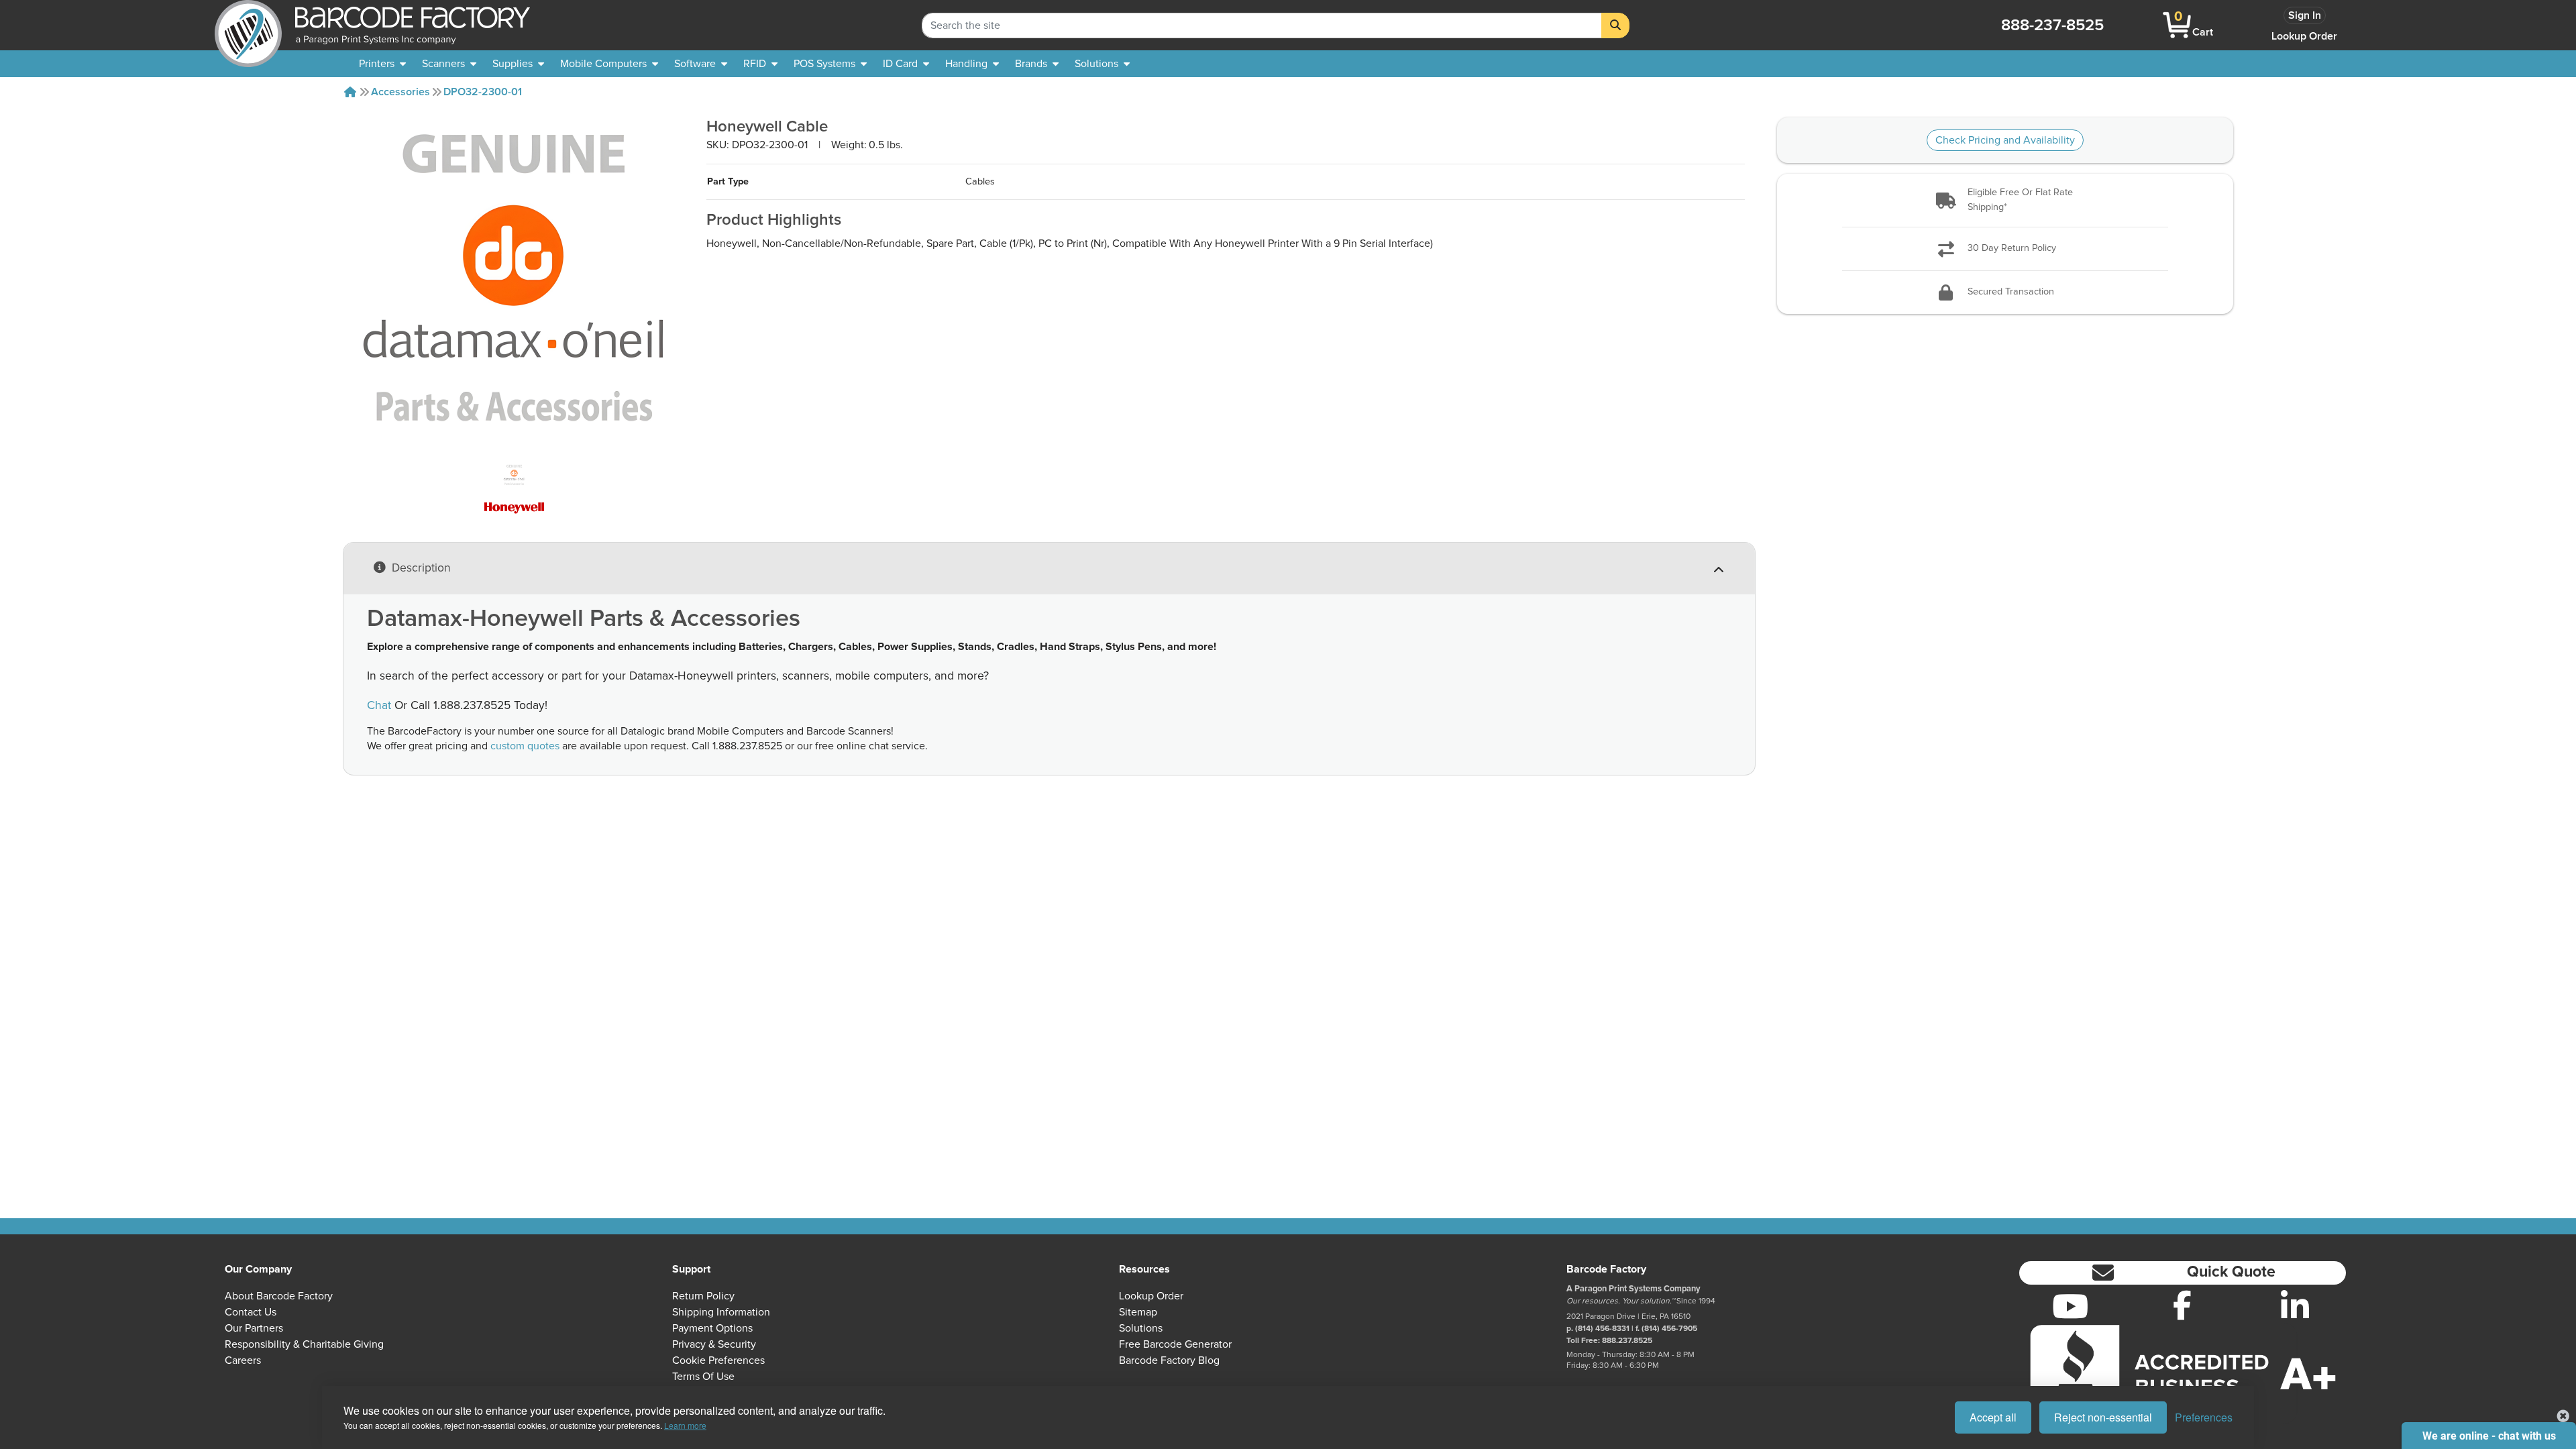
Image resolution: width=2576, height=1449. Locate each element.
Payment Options (712, 1328)
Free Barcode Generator (1175, 1344)
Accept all (1993, 1417)
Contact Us (251, 1312)
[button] (2005, 200)
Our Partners (254, 1328)
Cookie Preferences (718, 1360)
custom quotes (525, 746)
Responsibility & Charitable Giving (304, 1344)
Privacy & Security (714, 1344)
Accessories (400, 92)
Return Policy (703, 1296)
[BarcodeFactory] (248, 25)
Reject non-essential (2103, 1417)
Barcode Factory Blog (1169, 1360)
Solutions (1141, 1328)
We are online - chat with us (2489, 1436)
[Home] (350, 92)
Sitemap (1138, 1312)
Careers (243, 1360)
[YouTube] (2070, 1306)
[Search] (1615, 25)
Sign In (2305, 15)
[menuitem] (382, 64)
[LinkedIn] (2295, 1306)
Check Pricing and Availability (2005, 140)
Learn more (685, 1425)
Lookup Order (2304, 36)
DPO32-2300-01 (483, 92)
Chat (379, 706)
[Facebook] (2182, 1305)
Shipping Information (721, 1312)
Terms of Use (703, 1377)
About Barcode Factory (279, 1296)
